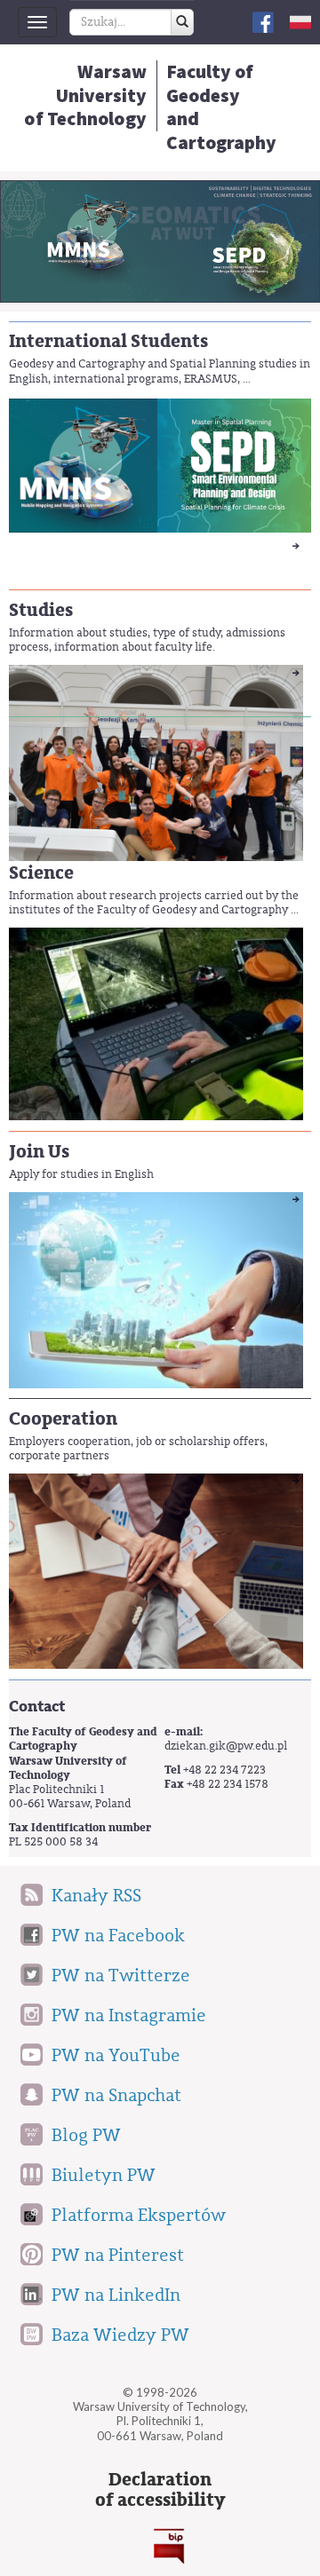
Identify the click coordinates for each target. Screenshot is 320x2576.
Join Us (39, 1152)
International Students (108, 341)
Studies (41, 610)
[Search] (182, 22)
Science (41, 873)
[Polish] (300, 22)
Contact (37, 1707)
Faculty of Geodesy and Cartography (221, 107)
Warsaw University (85, 95)
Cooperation (63, 1419)
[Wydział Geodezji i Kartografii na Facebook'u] (263, 21)
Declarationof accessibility (160, 2490)
